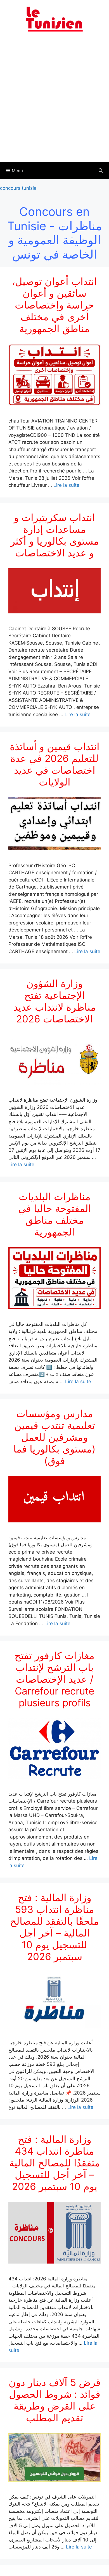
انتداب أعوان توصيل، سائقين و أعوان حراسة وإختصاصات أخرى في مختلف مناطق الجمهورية (54, 305)
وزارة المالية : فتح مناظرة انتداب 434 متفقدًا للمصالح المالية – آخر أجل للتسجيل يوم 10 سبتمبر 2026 (55, 2163)
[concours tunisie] (54, 19)
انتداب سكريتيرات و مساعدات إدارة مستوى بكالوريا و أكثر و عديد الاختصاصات (55, 535)
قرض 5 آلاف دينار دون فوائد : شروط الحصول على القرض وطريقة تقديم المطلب (55, 2400)
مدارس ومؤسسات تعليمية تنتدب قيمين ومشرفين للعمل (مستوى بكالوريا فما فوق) (54, 1437)
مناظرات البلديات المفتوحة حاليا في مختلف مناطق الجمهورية (55, 1214)
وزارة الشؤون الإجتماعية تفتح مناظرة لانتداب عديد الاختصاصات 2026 (55, 1001)
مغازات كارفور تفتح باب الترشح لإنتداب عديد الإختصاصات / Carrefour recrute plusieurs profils (54, 1679)
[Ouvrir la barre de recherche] (101, 171)
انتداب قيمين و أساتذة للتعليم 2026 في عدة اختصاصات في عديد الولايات (55, 764)
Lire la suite (66, 485)
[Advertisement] (54, 101)
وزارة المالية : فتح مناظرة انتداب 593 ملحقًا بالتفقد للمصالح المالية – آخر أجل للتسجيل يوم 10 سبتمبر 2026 (54, 1927)
